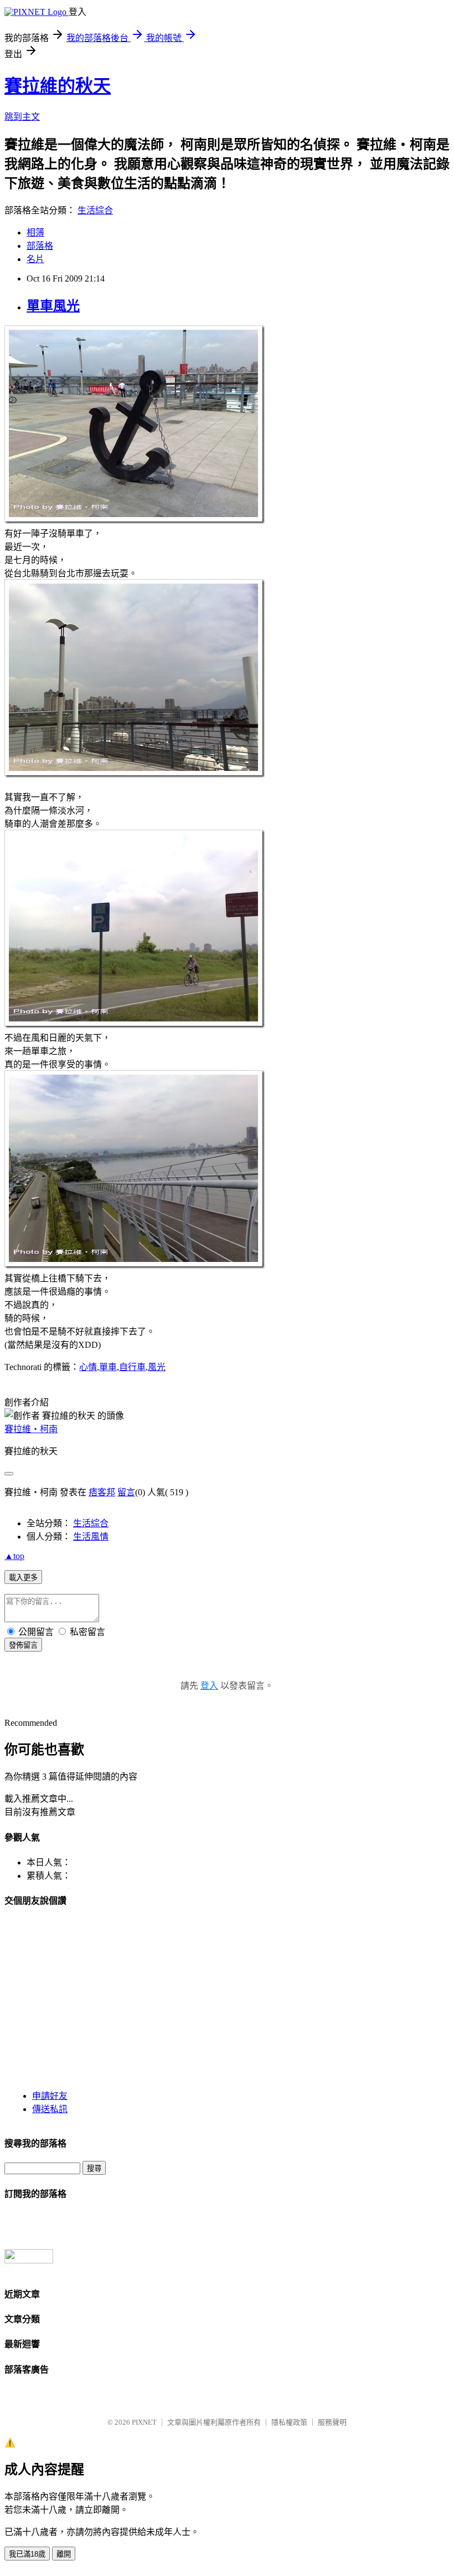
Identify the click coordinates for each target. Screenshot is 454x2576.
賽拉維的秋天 (58, 86)
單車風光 (53, 306)
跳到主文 (22, 117)
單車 (108, 1367)
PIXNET (144, 2422)
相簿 (35, 232)
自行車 (132, 1367)
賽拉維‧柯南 (31, 1429)
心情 (88, 1367)
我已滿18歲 (27, 2554)
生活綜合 (95, 210)
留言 (126, 1492)
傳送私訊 (50, 2109)
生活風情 (91, 1537)
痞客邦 (102, 1492)
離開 (64, 2554)
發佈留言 (23, 1645)
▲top (14, 1556)
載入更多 (23, 1578)
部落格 (40, 246)
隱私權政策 (289, 2422)
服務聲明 (332, 2422)
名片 (35, 259)
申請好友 (50, 2096)
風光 (157, 1367)
